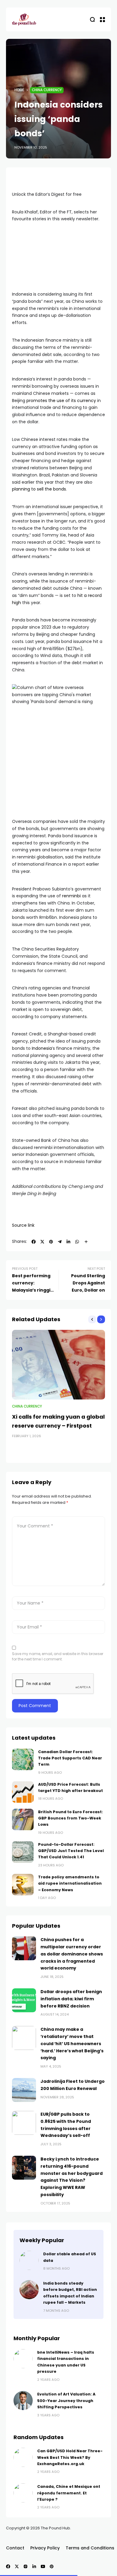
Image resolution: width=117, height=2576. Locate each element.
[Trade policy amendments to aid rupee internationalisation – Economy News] (23, 1885)
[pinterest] (51, 1242)
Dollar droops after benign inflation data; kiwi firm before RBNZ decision (71, 1999)
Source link (23, 1225)
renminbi (71, 896)
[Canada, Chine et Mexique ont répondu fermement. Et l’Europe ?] (23, 2493)
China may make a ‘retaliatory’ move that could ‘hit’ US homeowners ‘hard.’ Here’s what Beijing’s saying (72, 2043)
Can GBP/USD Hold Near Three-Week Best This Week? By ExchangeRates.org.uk (70, 2457)
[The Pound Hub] (24, 20)
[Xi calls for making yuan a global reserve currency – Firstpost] (58, 1365)
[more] (86, 1242)
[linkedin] (68, 1242)
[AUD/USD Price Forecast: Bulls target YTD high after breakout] (23, 1792)
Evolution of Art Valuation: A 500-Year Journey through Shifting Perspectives (66, 2401)
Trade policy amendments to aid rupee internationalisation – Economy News (70, 1883)
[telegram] (60, 1242)
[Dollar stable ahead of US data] (29, 2260)
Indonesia (42, 1048)
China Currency (47, 90)
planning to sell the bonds (39, 489)
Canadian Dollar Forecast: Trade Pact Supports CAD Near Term (70, 1758)
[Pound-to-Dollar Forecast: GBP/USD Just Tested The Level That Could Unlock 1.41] (23, 1852)
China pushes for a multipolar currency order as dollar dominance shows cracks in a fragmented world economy (72, 1954)
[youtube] (43, 2566)
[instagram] (25, 2566)
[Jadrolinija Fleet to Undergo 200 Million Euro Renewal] (24, 2090)
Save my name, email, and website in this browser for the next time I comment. (58, 1656)
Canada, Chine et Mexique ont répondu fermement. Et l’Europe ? (69, 2493)
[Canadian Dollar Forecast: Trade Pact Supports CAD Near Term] (23, 1759)
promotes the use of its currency (61, 401)
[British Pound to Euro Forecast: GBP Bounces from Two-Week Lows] (23, 1819)
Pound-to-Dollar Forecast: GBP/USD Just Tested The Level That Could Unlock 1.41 (71, 1851)
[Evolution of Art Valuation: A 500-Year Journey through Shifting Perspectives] (23, 2401)
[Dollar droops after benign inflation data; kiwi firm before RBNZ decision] (24, 2000)
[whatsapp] (77, 1242)
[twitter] (42, 1242)
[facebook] (34, 1242)
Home (19, 90)
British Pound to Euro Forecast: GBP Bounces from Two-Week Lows (70, 1818)
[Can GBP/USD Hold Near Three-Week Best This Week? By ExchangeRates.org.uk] (23, 2457)
